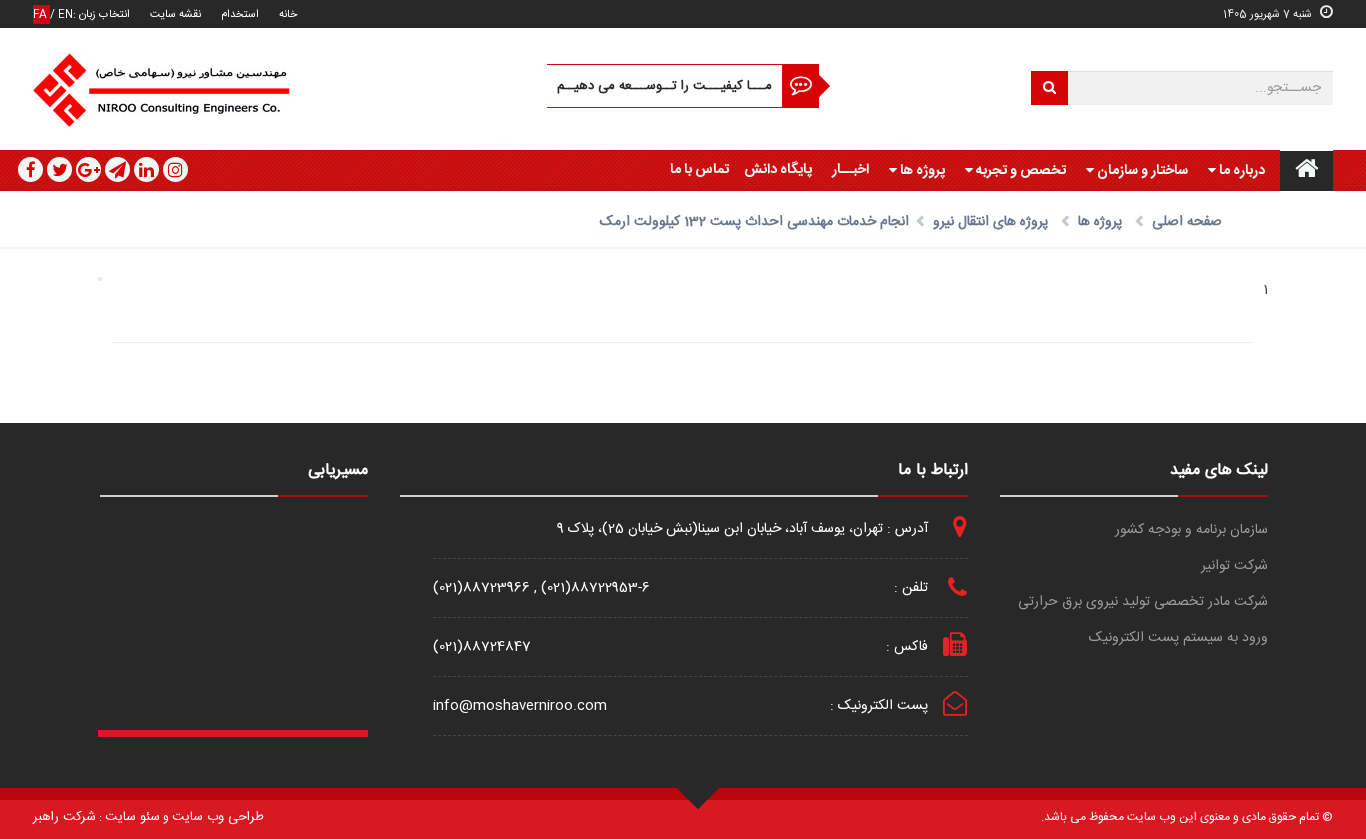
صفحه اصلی (1187, 222)
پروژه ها (921, 171)
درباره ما (1240, 171)
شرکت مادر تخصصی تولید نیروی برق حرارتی (1143, 602)
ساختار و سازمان (1141, 171)
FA (41, 14)
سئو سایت (132, 817)
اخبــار (850, 170)
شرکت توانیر (1234, 566)
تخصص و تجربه (1019, 171)
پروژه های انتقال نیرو (990, 222)
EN (65, 14)
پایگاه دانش (778, 170)
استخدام (240, 14)
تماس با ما (699, 170)
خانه (288, 14)
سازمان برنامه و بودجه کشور (1191, 530)
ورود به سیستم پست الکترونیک (1178, 638)
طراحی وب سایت (218, 817)
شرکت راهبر (64, 817)
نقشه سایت (175, 14)
